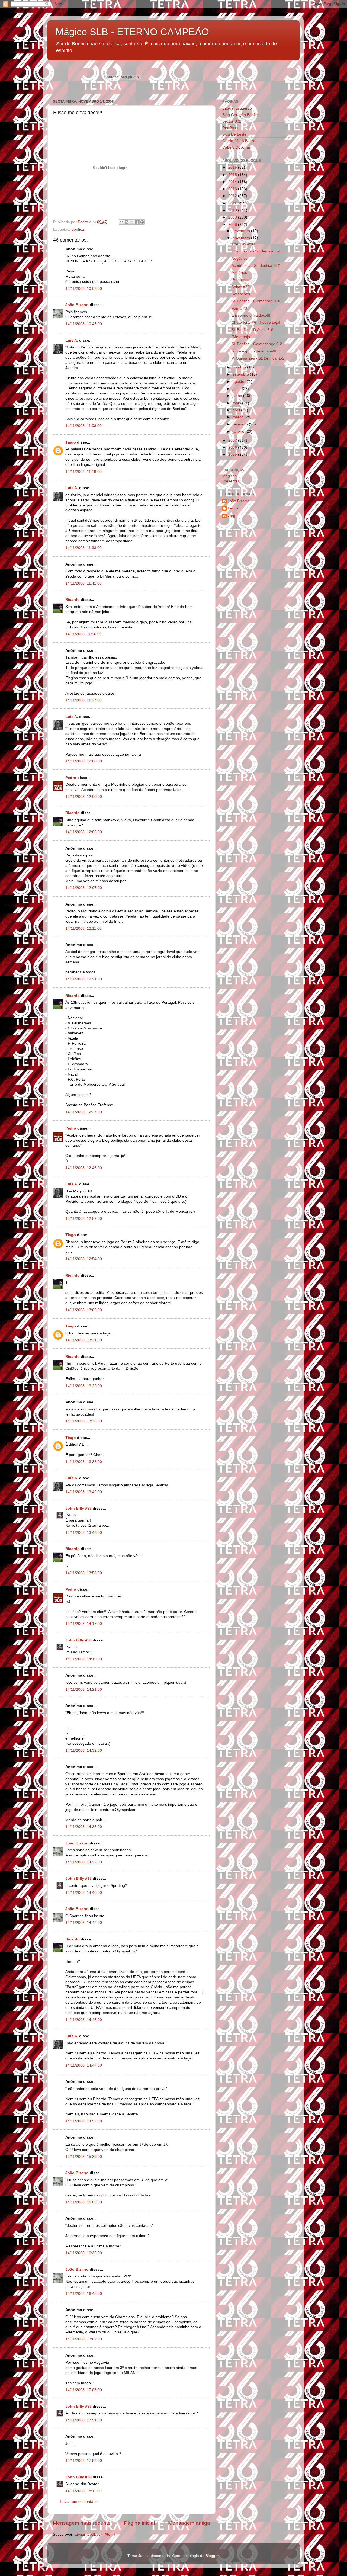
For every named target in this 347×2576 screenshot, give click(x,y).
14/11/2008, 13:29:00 (84, 1386)
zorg (232, 516)
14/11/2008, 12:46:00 (84, 1168)
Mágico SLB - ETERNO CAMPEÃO (132, 32)
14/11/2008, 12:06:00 (84, 832)
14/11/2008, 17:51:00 (84, 2420)
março (239, 417)
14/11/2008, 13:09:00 (84, 1310)
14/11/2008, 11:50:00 (83, 634)
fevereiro (241, 424)
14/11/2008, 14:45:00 (84, 2020)
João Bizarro (77, 305)
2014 (233, 182)
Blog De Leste (234, 134)
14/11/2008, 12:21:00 (84, 979)
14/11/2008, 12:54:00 (84, 1259)
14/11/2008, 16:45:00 (84, 2294)
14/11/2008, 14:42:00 (84, 1923)
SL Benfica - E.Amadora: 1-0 (256, 301)
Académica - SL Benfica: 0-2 (256, 266)
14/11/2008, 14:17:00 (84, 1624)
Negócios (240, 259)
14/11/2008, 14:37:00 (84, 1862)
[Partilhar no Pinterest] (142, 222)
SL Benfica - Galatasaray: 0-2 (257, 344)
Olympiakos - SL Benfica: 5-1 (256, 251)
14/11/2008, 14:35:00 (84, 1827)
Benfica (78, 230)
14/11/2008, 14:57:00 (84, 2121)
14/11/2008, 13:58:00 (84, 1573)
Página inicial (139, 2523)
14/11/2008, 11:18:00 (83, 472)
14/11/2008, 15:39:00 (84, 2157)
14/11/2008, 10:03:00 (84, 289)
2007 (233, 440)
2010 (233, 210)
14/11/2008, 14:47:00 (84, 2065)
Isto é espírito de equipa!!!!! (255, 351)
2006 (233, 447)
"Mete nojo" (241, 337)
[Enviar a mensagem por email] (121, 222)
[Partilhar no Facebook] (137, 222)
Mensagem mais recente (82, 2523)
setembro (241, 374)
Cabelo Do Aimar (237, 147)
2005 (233, 455)
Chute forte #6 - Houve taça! (256, 323)
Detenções (241, 294)
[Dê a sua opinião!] (127, 222)
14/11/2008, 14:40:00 (84, 1893)
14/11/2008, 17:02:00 (84, 2339)
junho (238, 396)
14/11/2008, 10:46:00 (84, 324)
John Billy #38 (78, 1508)
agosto (239, 382)
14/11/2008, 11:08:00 (83, 426)
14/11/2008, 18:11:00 (83, 2491)
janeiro (239, 432)
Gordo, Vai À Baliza (239, 141)
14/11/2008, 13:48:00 (84, 1533)
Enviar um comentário (79, 2502)
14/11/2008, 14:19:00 (84, 1659)
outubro (240, 367)
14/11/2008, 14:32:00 (84, 1751)
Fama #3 (239, 308)
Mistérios (239, 273)
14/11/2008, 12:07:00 (84, 888)
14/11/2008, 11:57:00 (83, 700)
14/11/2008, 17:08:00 (84, 2390)
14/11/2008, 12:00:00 (84, 761)
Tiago (71, 442)
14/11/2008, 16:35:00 (84, 2253)
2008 (233, 225)
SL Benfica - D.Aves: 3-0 (252, 330)
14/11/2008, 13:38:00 (84, 1462)
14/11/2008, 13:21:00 (84, 1340)
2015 (233, 175)
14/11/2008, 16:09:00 (84, 2202)
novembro (242, 238)
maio (237, 403)
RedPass (230, 128)
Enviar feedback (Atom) (95, 2534)
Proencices (241, 280)
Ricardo (73, 600)
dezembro (242, 231)
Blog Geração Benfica (241, 115)
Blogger (212, 2556)
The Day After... (245, 244)
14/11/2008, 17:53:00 (84, 2461)
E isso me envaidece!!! (251, 315)
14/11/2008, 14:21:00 (84, 1690)
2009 (233, 217)
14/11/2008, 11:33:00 (83, 548)
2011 (233, 203)
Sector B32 (232, 121)
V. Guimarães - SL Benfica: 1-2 (258, 358)
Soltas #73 (241, 287)
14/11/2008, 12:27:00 (84, 1112)
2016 (233, 167)
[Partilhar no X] (132, 222)
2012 (233, 196)
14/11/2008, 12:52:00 (84, 1219)
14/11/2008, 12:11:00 (83, 928)
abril (237, 410)
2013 (233, 189)
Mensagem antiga (189, 2523)
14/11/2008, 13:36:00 (84, 1421)
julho (237, 389)
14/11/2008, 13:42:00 (84, 1492)
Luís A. (72, 340)
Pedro (71, 778)
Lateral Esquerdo (237, 108)
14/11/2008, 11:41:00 (83, 583)
